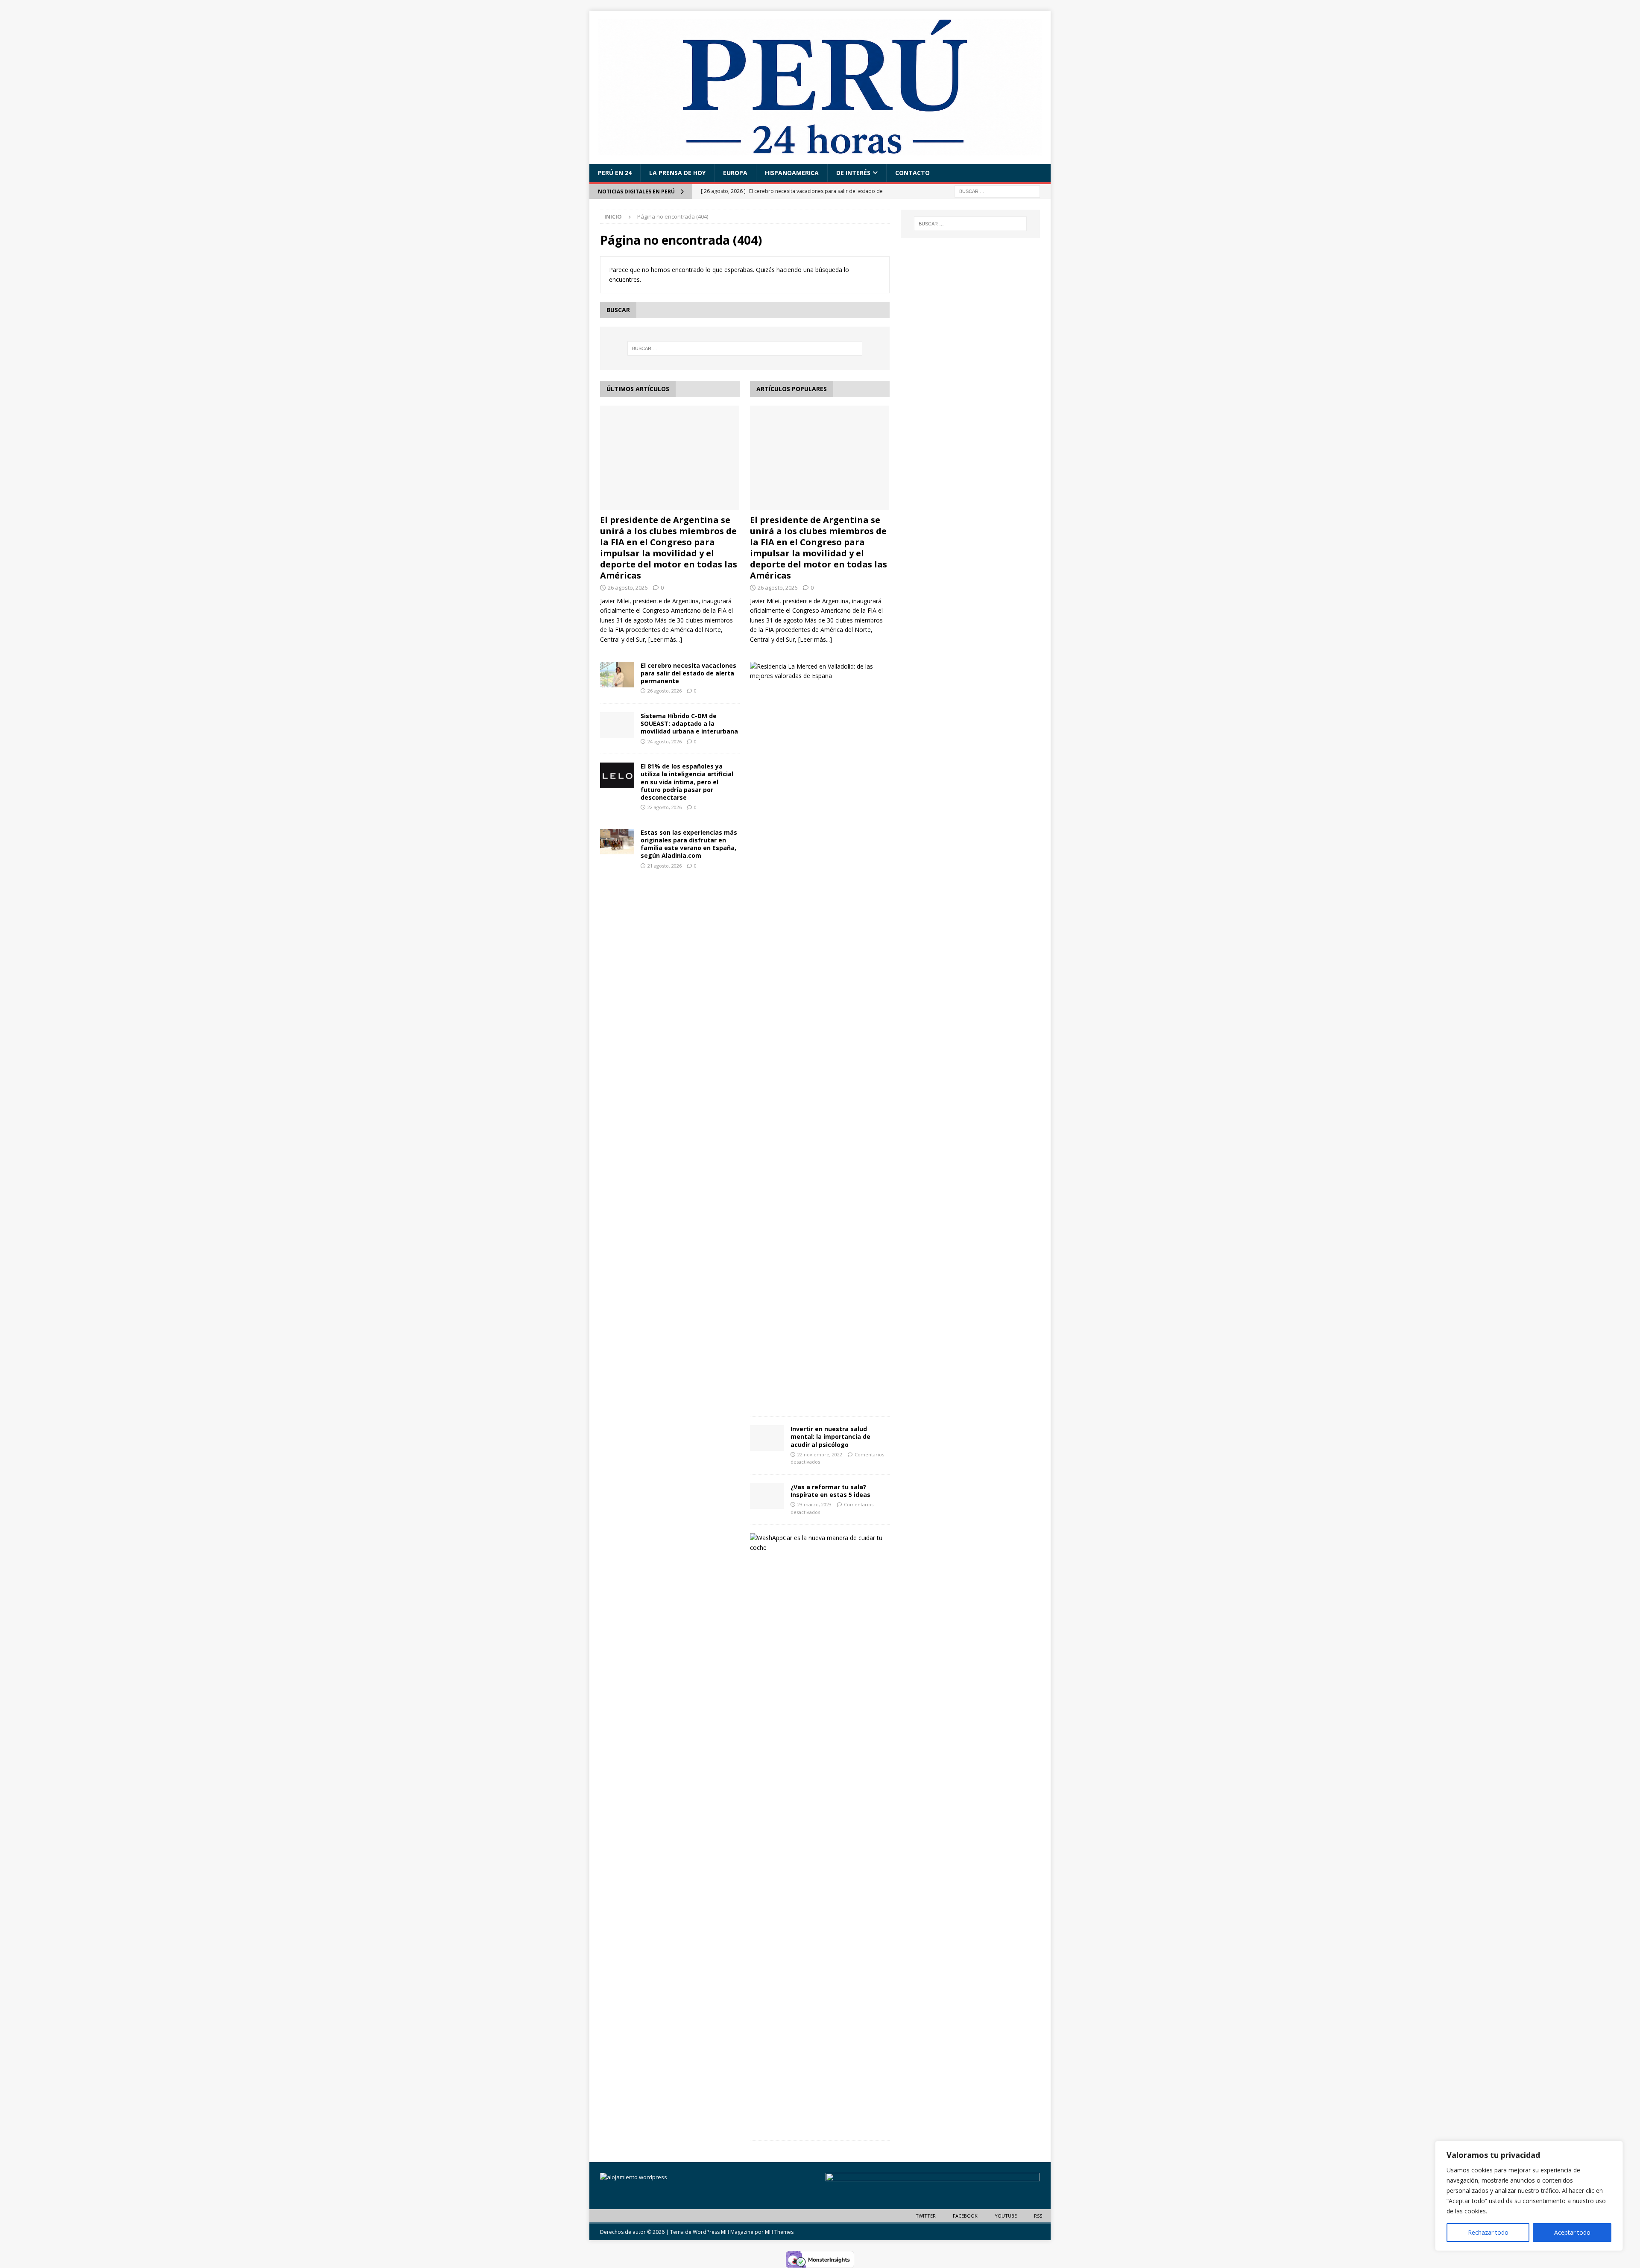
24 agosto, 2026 (665, 741)
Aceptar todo (1572, 2232)
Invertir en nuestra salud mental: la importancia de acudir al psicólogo (830, 1436)
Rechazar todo (1488, 2232)
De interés (853, 173)
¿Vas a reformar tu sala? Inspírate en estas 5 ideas (830, 1491)
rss (1038, 2216)
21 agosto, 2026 (665, 866)
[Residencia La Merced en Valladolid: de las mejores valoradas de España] (817, 671)
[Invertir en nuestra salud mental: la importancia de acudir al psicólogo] (767, 1438)
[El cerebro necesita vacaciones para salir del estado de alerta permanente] (617, 675)
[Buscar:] (997, 191)
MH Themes (779, 2232)
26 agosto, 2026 (628, 587)
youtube (1006, 2216)
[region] (1529, 2196)
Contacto (912, 173)
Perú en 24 (615, 173)
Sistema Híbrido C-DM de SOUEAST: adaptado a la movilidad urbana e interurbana (689, 723)
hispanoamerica (792, 173)
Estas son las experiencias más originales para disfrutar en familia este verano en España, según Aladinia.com (689, 844)
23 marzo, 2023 (814, 1504)
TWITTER (926, 2216)
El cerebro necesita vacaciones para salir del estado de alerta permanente (688, 673)
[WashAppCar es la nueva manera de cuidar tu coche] (817, 1543)
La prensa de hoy (677, 173)
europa (735, 173)
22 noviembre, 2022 (820, 1454)
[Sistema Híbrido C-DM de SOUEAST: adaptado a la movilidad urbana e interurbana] (617, 725)
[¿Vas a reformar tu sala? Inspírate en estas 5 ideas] (767, 1496)
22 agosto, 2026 (665, 807)
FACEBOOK (965, 2216)
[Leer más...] (665, 639)
